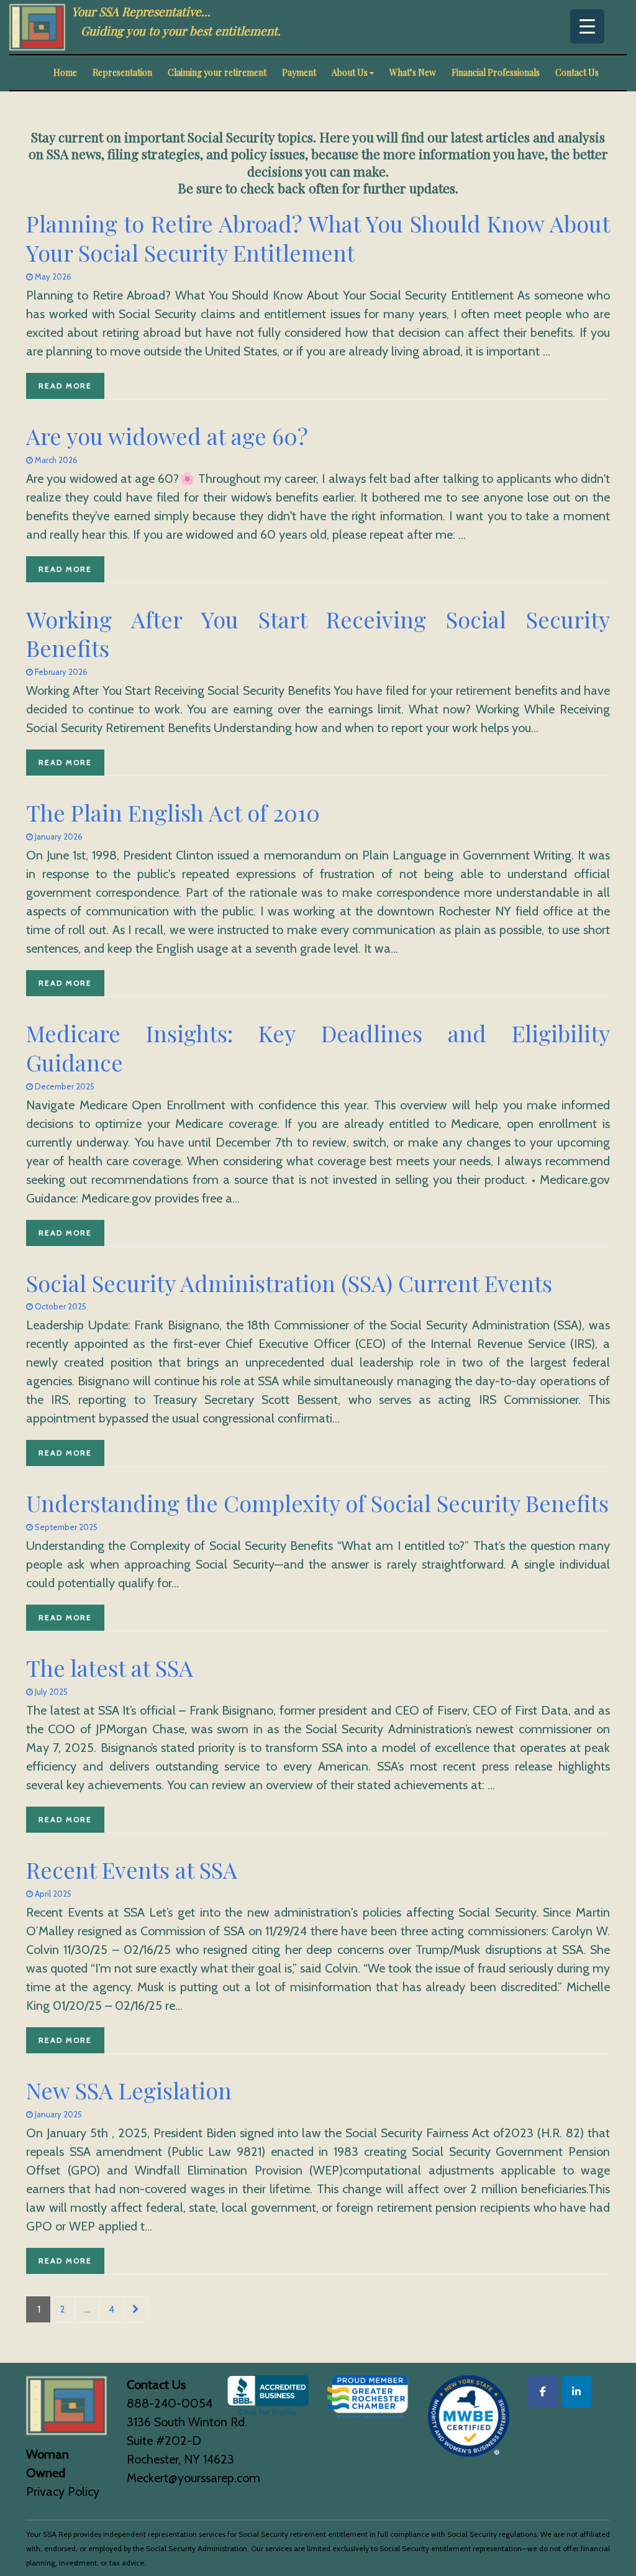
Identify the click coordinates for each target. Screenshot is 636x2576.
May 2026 (52, 277)
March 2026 (55, 460)
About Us (350, 72)
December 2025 (64, 1086)
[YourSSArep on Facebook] (543, 2392)
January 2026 (58, 837)
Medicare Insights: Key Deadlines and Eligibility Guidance (318, 1047)
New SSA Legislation (129, 2090)
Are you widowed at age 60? (167, 436)
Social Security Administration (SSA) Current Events (289, 1283)
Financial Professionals (496, 72)
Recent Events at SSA (132, 1869)
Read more (65, 386)
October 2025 (60, 1306)
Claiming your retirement (217, 72)
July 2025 (50, 1692)
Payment (299, 72)
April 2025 (52, 1894)
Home (65, 72)
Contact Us (577, 72)
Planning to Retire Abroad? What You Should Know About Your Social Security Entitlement (318, 238)
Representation (122, 72)
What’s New (413, 72)
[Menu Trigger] (587, 26)
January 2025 (57, 2114)
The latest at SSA (110, 1667)
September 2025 (65, 1527)
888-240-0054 (170, 2403)
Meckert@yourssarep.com (193, 2478)
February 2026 (60, 672)
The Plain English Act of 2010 (173, 812)
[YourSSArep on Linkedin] (576, 2392)
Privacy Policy (63, 2491)
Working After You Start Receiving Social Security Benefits (318, 634)
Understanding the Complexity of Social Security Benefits (317, 1503)
